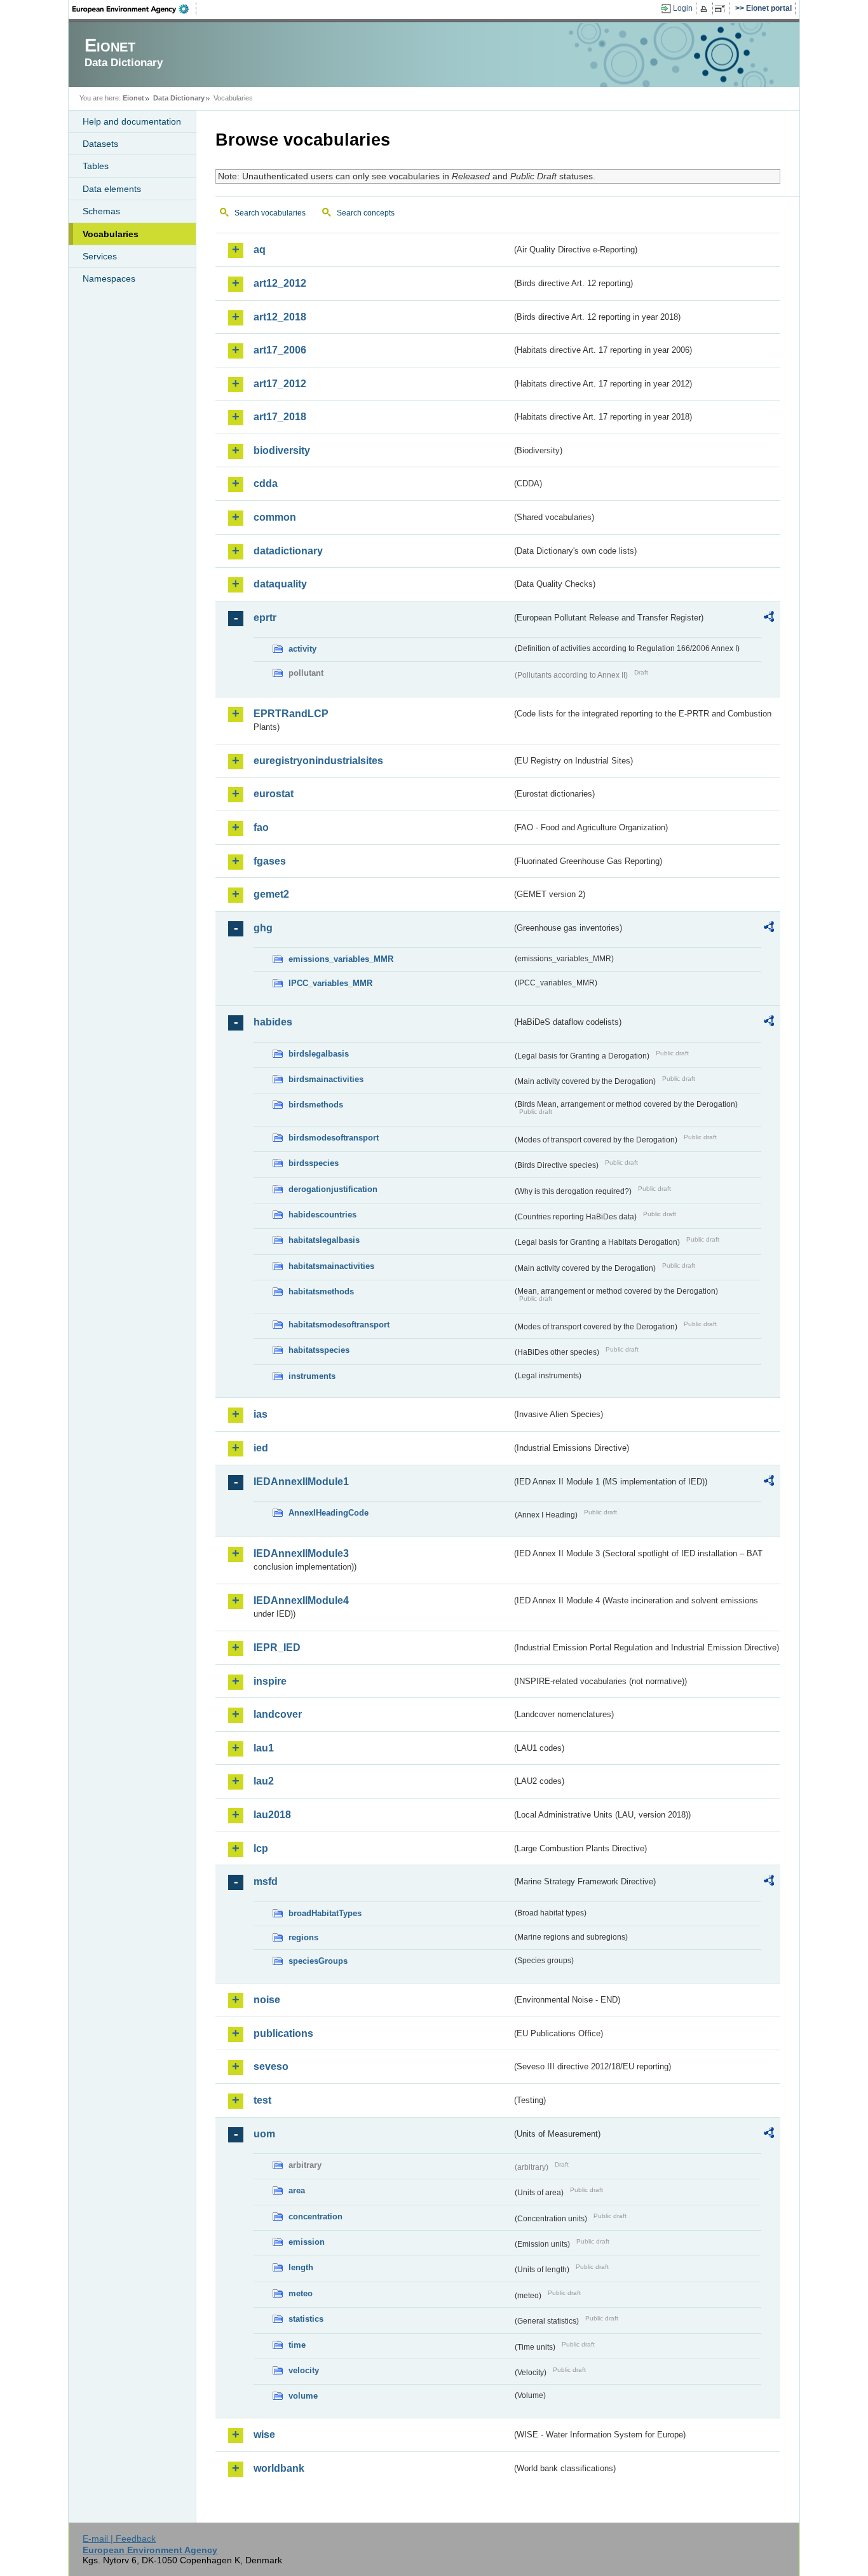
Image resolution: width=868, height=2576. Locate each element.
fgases (270, 861)
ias (261, 1414)
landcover (278, 1714)
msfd (266, 1881)
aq (260, 250)
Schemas (101, 211)
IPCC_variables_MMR (330, 983)
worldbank (279, 2468)
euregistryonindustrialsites (318, 761)
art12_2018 (280, 317)
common (275, 517)
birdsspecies (314, 1163)
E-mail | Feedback (119, 2538)
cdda (266, 483)
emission (307, 2242)
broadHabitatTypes (325, 1913)
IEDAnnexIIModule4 (301, 1600)
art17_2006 (280, 350)
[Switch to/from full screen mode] (722, 9)
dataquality (280, 584)
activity (302, 649)
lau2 (264, 1781)
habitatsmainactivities (331, 1266)
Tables (96, 166)
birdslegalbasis (319, 1054)
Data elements (112, 189)
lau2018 (272, 1815)
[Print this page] (706, 9)
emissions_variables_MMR (341, 959)
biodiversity (282, 450)
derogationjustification (333, 1189)
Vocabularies (111, 234)
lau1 (264, 1748)
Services (100, 256)
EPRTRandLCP (291, 714)
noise (267, 2000)
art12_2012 (280, 283)
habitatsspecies (319, 1350)
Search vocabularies (270, 213)
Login (683, 8)
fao (261, 827)
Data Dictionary (179, 98)
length (301, 2267)
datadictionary (288, 551)
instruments (312, 1376)
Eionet (133, 98)
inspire (270, 1681)
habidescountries (322, 1215)
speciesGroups (318, 1961)
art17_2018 (280, 417)
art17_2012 (280, 384)
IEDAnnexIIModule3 (301, 1553)
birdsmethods (316, 1105)
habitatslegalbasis (324, 1240)
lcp (261, 1848)
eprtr (265, 618)
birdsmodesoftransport (334, 1138)
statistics (306, 2319)
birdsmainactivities (326, 1079)
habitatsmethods (321, 1291)
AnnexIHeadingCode (329, 1513)
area (297, 2190)
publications (283, 2033)
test (262, 2100)
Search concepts (366, 213)
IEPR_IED (277, 1648)
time (297, 2345)
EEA (135, 9)
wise (264, 2435)
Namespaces (109, 278)
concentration (315, 2216)
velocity (304, 2370)
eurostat (274, 794)
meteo (301, 2293)
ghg (263, 928)
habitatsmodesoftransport (339, 1325)
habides (273, 1022)
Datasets (100, 144)
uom (264, 2134)
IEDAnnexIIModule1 (301, 1482)
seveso (271, 2066)
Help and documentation (132, 121)
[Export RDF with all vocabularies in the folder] (769, 619)
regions (303, 1937)
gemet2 (271, 894)
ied (261, 1448)
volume (303, 2396)
